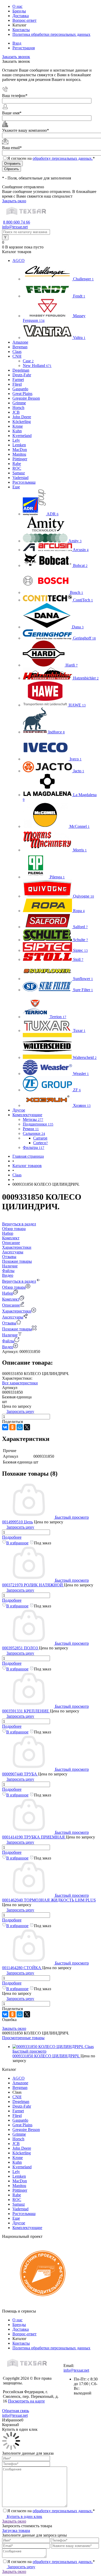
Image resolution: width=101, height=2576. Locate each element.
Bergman (20, 2088)
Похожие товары (17, 1329)
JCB (16, 2144)
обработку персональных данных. (63, 158)
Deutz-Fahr (22, 2106)
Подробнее (12, 1537)
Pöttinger (20, 2190)
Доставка (21, 16)
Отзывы (9, 1323)
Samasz (19, 2204)
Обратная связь (16, 2411)
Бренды (19, 11)
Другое (19, 2223)
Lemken (19, 2176)
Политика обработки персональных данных (51, 34)
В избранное (17, 1543)
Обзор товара (14, 1287)
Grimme (19, 2134)
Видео (8, 1347)
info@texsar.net (15, 227)
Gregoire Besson (26, 2130)
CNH (17, 2097)
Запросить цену (21, 2567)
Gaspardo (20, 2120)
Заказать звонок (16, 57)
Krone (18, 2158)
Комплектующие (27, 2228)
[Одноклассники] (12, 1427)
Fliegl (17, 2116)
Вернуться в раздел (19, 1281)
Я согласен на (51, 158)
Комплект (11, 1299)
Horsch (18, 2139)
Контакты (21, 30)
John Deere (22, 2148)
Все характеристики (20, 1383)
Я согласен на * (51, 2511)
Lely (16, 2172)
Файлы (8, 1341)
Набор (8, 1293)
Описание (11, 1305)
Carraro (40, 1138)
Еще (16, 2218)
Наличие (10, 1335)
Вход (17, 43)
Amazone (20, 2083)
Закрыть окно (14, 201)
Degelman (21, 2102)
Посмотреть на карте (26, 2401)
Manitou (19, 2186)
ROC (17, 2200)
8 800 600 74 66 (17, 222)
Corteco (41, 1143)
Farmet (18, 2111)
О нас (17, 6)
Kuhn (17, 2162)
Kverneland (22, 2167)
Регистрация (24, 48)
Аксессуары (13, 1317)
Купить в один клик (24, 2516)
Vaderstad (20, 2209)
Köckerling (22, 2153)
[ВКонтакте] (5, 1427)
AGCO (19, 2078)
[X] (27, 1427)
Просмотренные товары (23, 2038)
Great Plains (22, 2125)
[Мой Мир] (20, 1427)
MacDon (20, 2181)
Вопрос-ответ (24, 20)
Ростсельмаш (24, 2214)
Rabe (17, 2195)
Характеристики (17, 1311)
